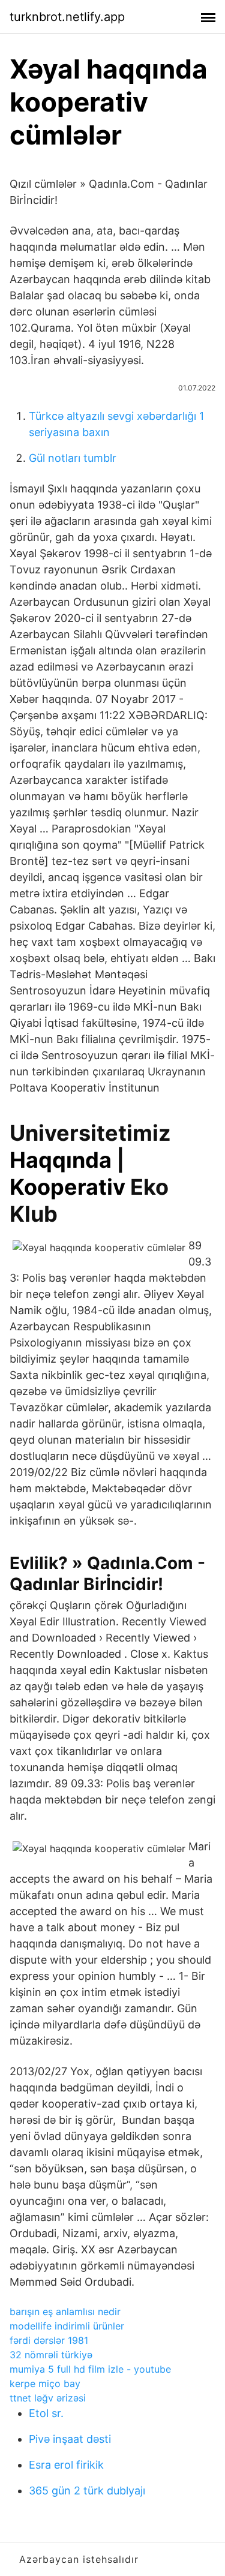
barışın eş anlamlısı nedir (65, 2312)
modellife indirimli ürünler (67, 2326)
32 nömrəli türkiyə (51, 2355)
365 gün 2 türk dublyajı (87, 2491)
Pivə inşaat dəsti (70, 2439)
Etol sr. (46, 2413)
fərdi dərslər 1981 (49, 2340)
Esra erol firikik (66, 2465)
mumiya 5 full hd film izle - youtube (90, 2369)
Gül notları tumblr (73, 458)
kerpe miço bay (45, 2383)
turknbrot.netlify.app (67, 17)
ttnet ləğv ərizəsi (48, 2398)
